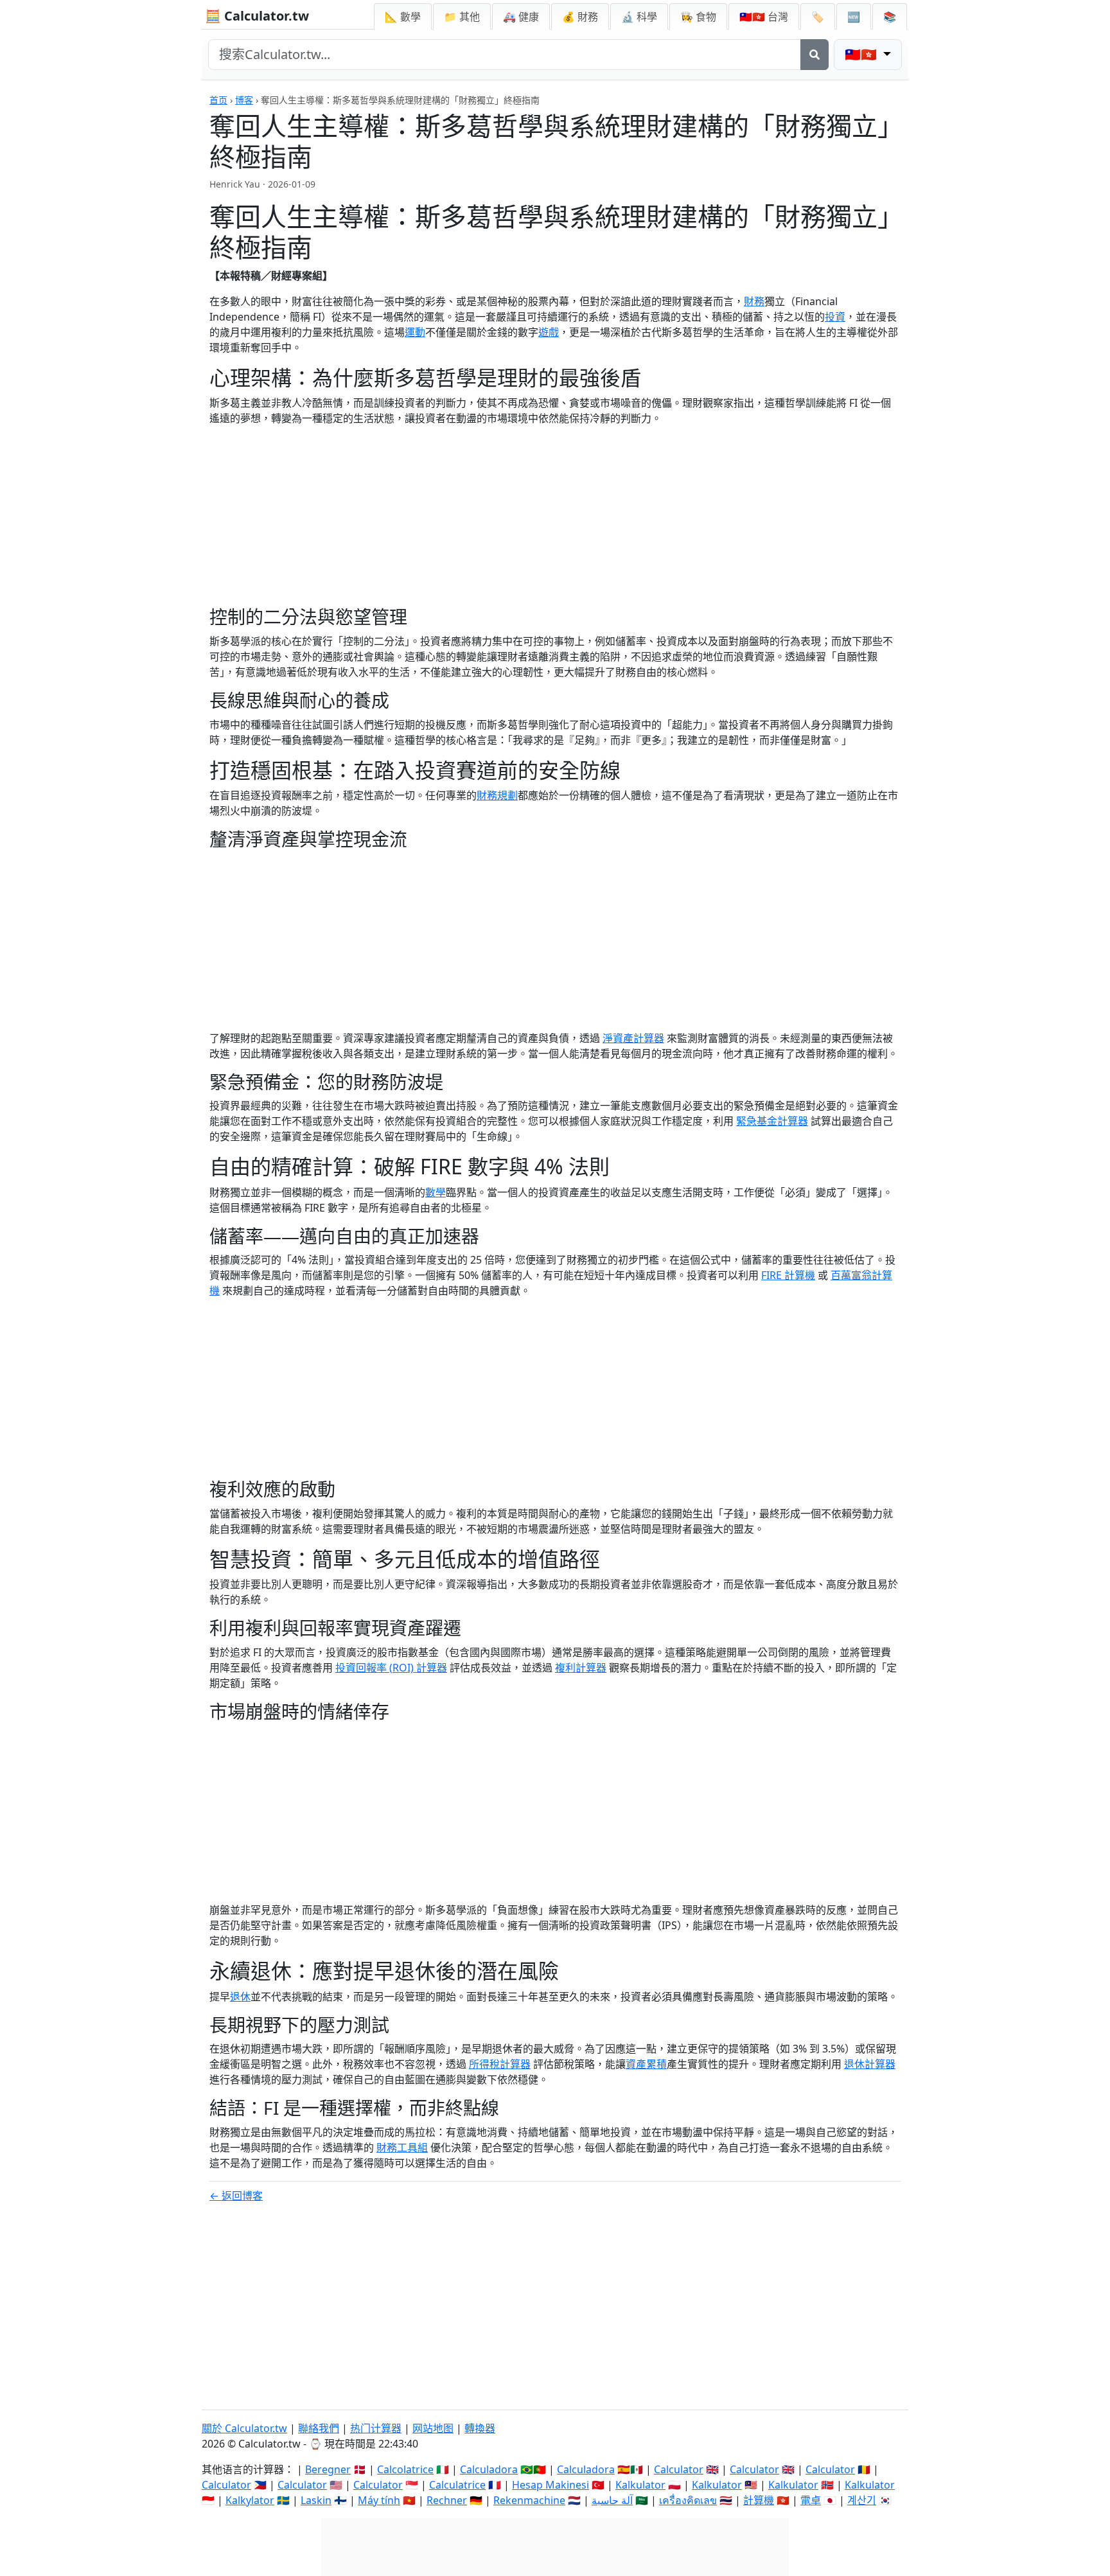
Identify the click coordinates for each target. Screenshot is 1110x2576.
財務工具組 (402, 2148)
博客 (244, 100)
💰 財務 (580, 17)
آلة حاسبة (612, 2500)
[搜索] (815, 55)
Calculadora (489, 2469)
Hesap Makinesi (551, 2485)
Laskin (316, 2500)
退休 (240, 1997)
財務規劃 (497, 795)
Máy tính (379, 2500)
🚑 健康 (521, 17)
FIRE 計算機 (788, 1275)
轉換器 (480, 2428)
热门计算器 (376, 2428)
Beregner (328, 2469)
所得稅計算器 (500, 2064)
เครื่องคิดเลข (688, 2500)
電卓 (811, 2500)
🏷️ (818, 17)
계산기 (862, 2500)
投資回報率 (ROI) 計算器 (391, 1668)
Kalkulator (640, 2485)
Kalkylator (250, 2500)
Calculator (679, 2469)
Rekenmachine (529, 2500)
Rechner (447, 2500)
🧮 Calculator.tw (257, 16)
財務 (754, 301)
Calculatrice (457, 2485)
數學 (436, 1192)
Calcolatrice (405, 2469)
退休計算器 (870, 2064)
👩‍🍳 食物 (698, 17)
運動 (415, 332)
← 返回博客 (236, 2196)
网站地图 (433, 2428)
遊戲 (549, 332)
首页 (218, 100)
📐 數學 (403, 17)
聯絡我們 (319, 2428)
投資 (835, 317)
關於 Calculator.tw (244, 2428)
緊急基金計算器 (772, 1121)
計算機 (759, 2500)
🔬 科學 (639, 17)
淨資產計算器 (633, 1038)
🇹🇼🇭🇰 (764, 17)
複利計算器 (581, 1668)
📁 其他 (462, 17)
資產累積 (646, 2064)
